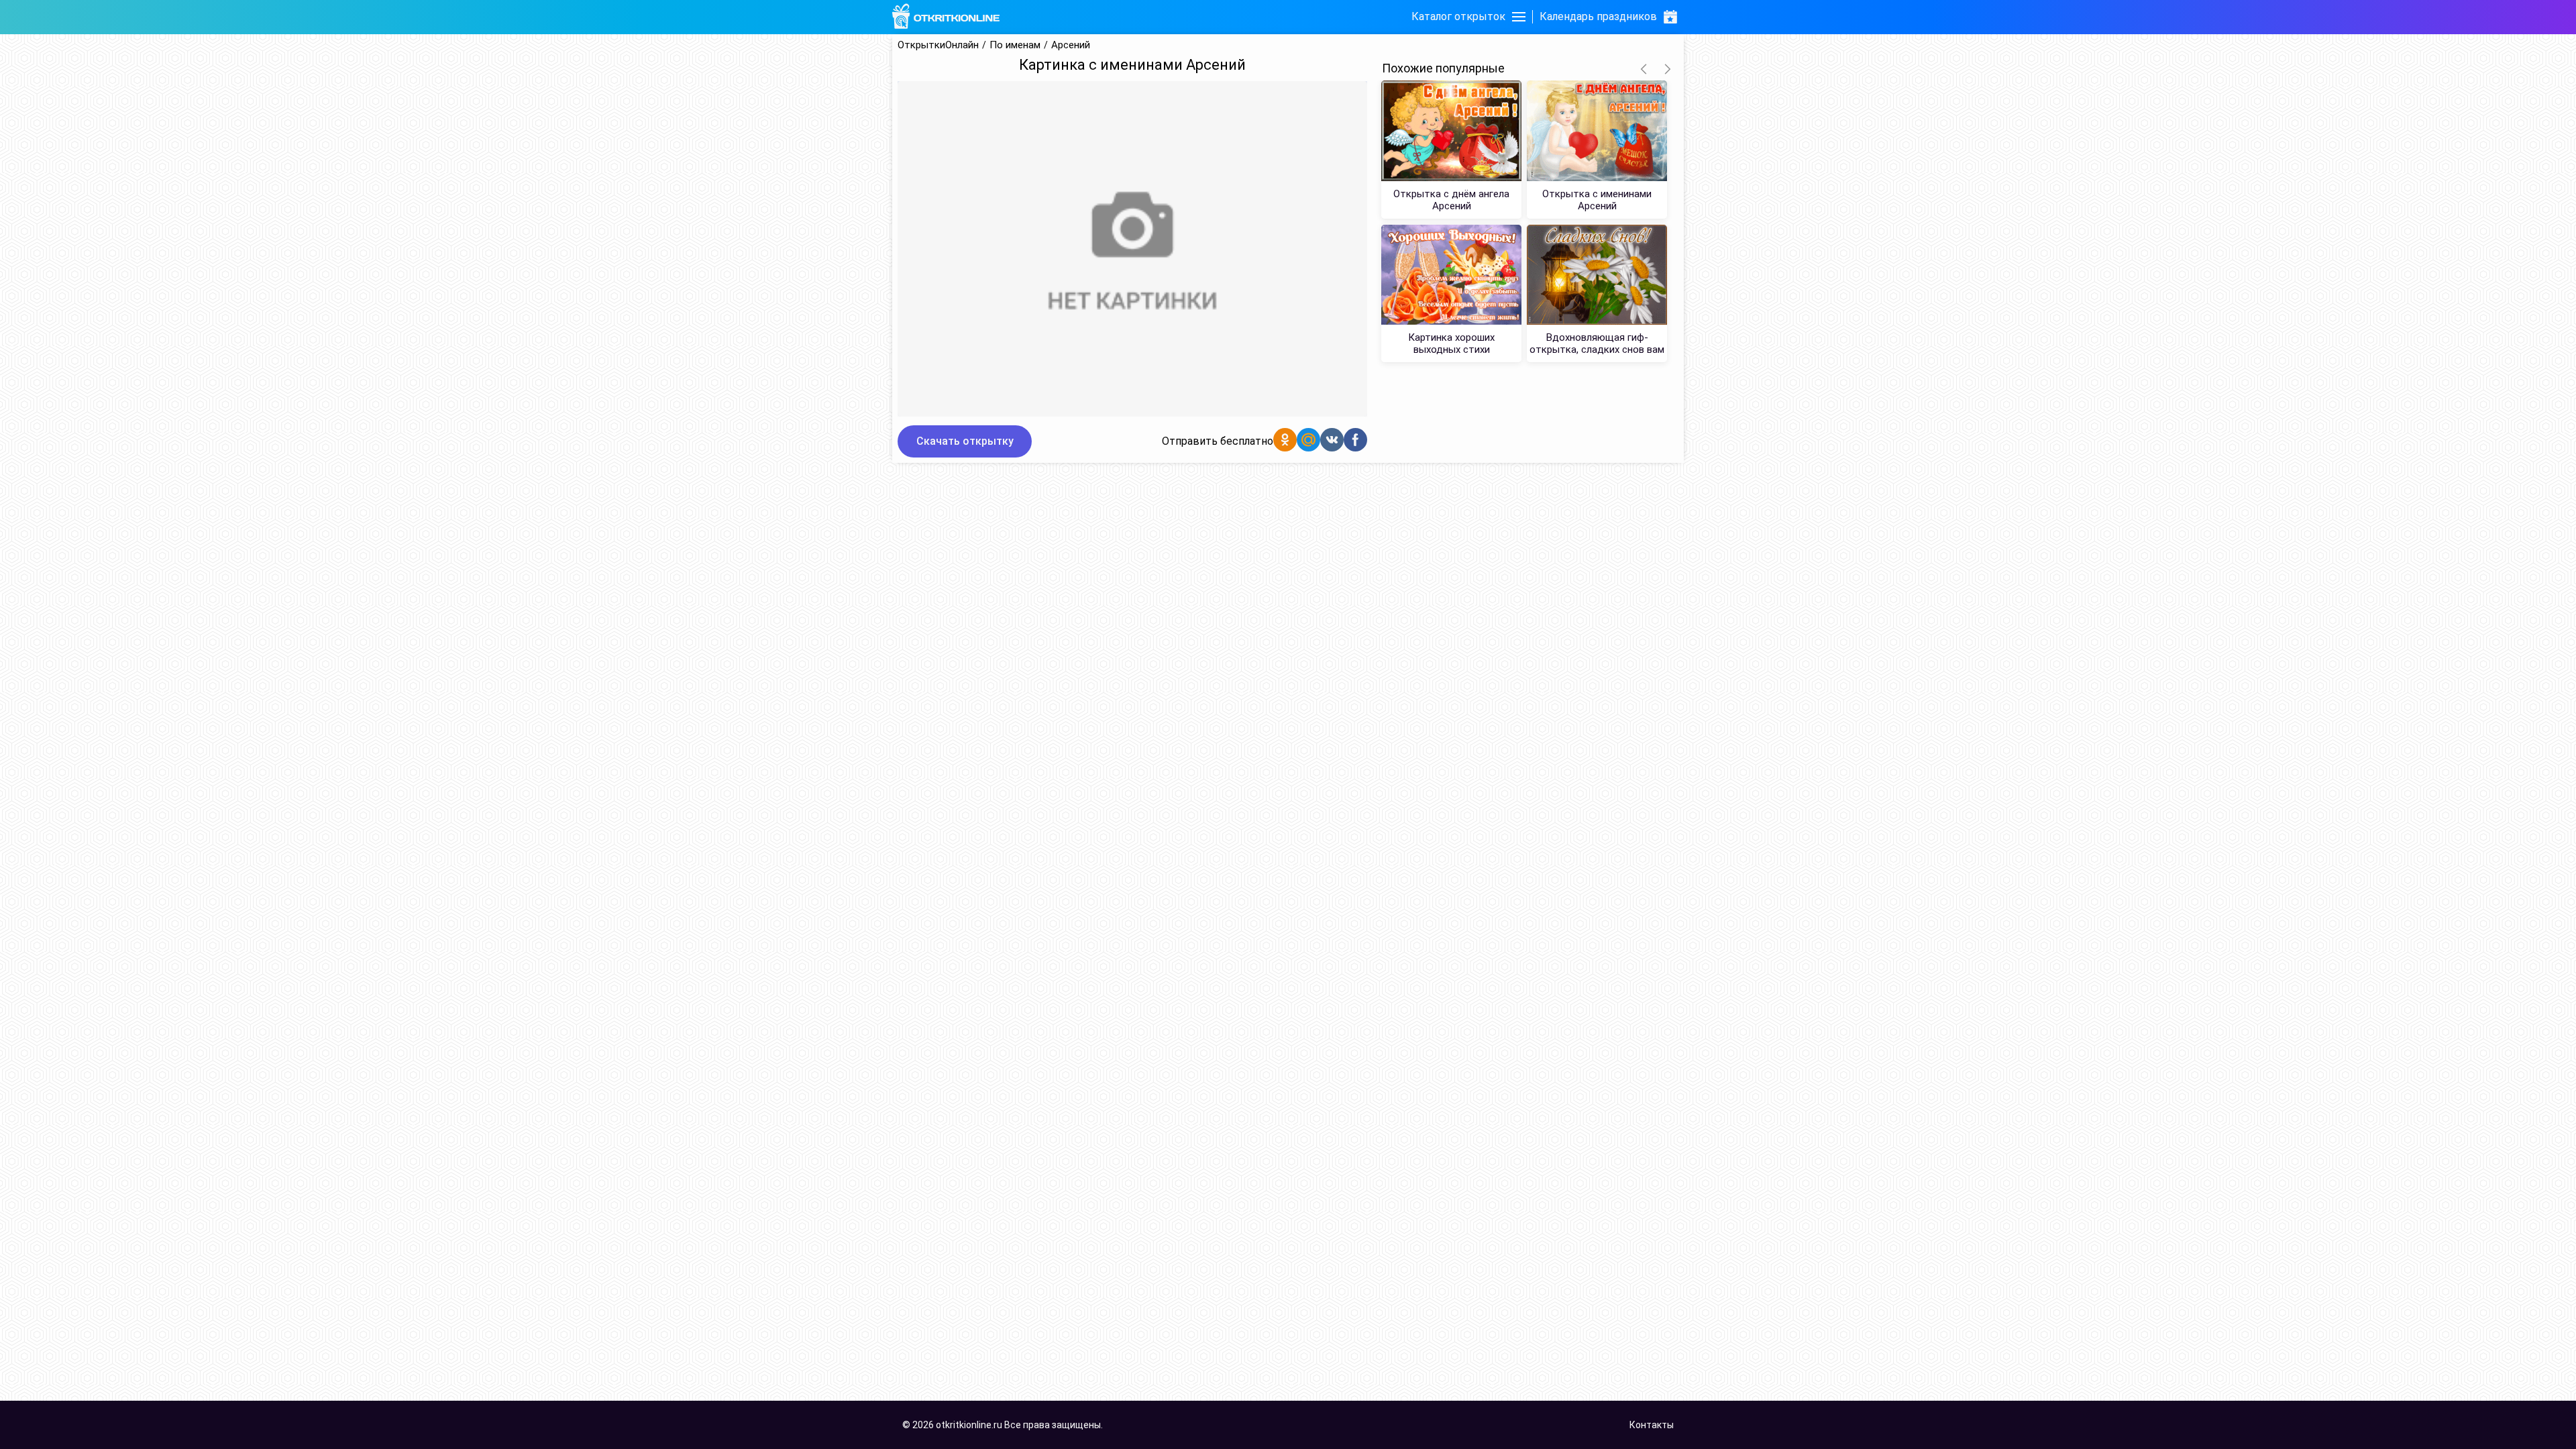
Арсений (1071, 45)
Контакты (1652, 1425)
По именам (1015, 45)
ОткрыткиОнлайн (938, 45)
